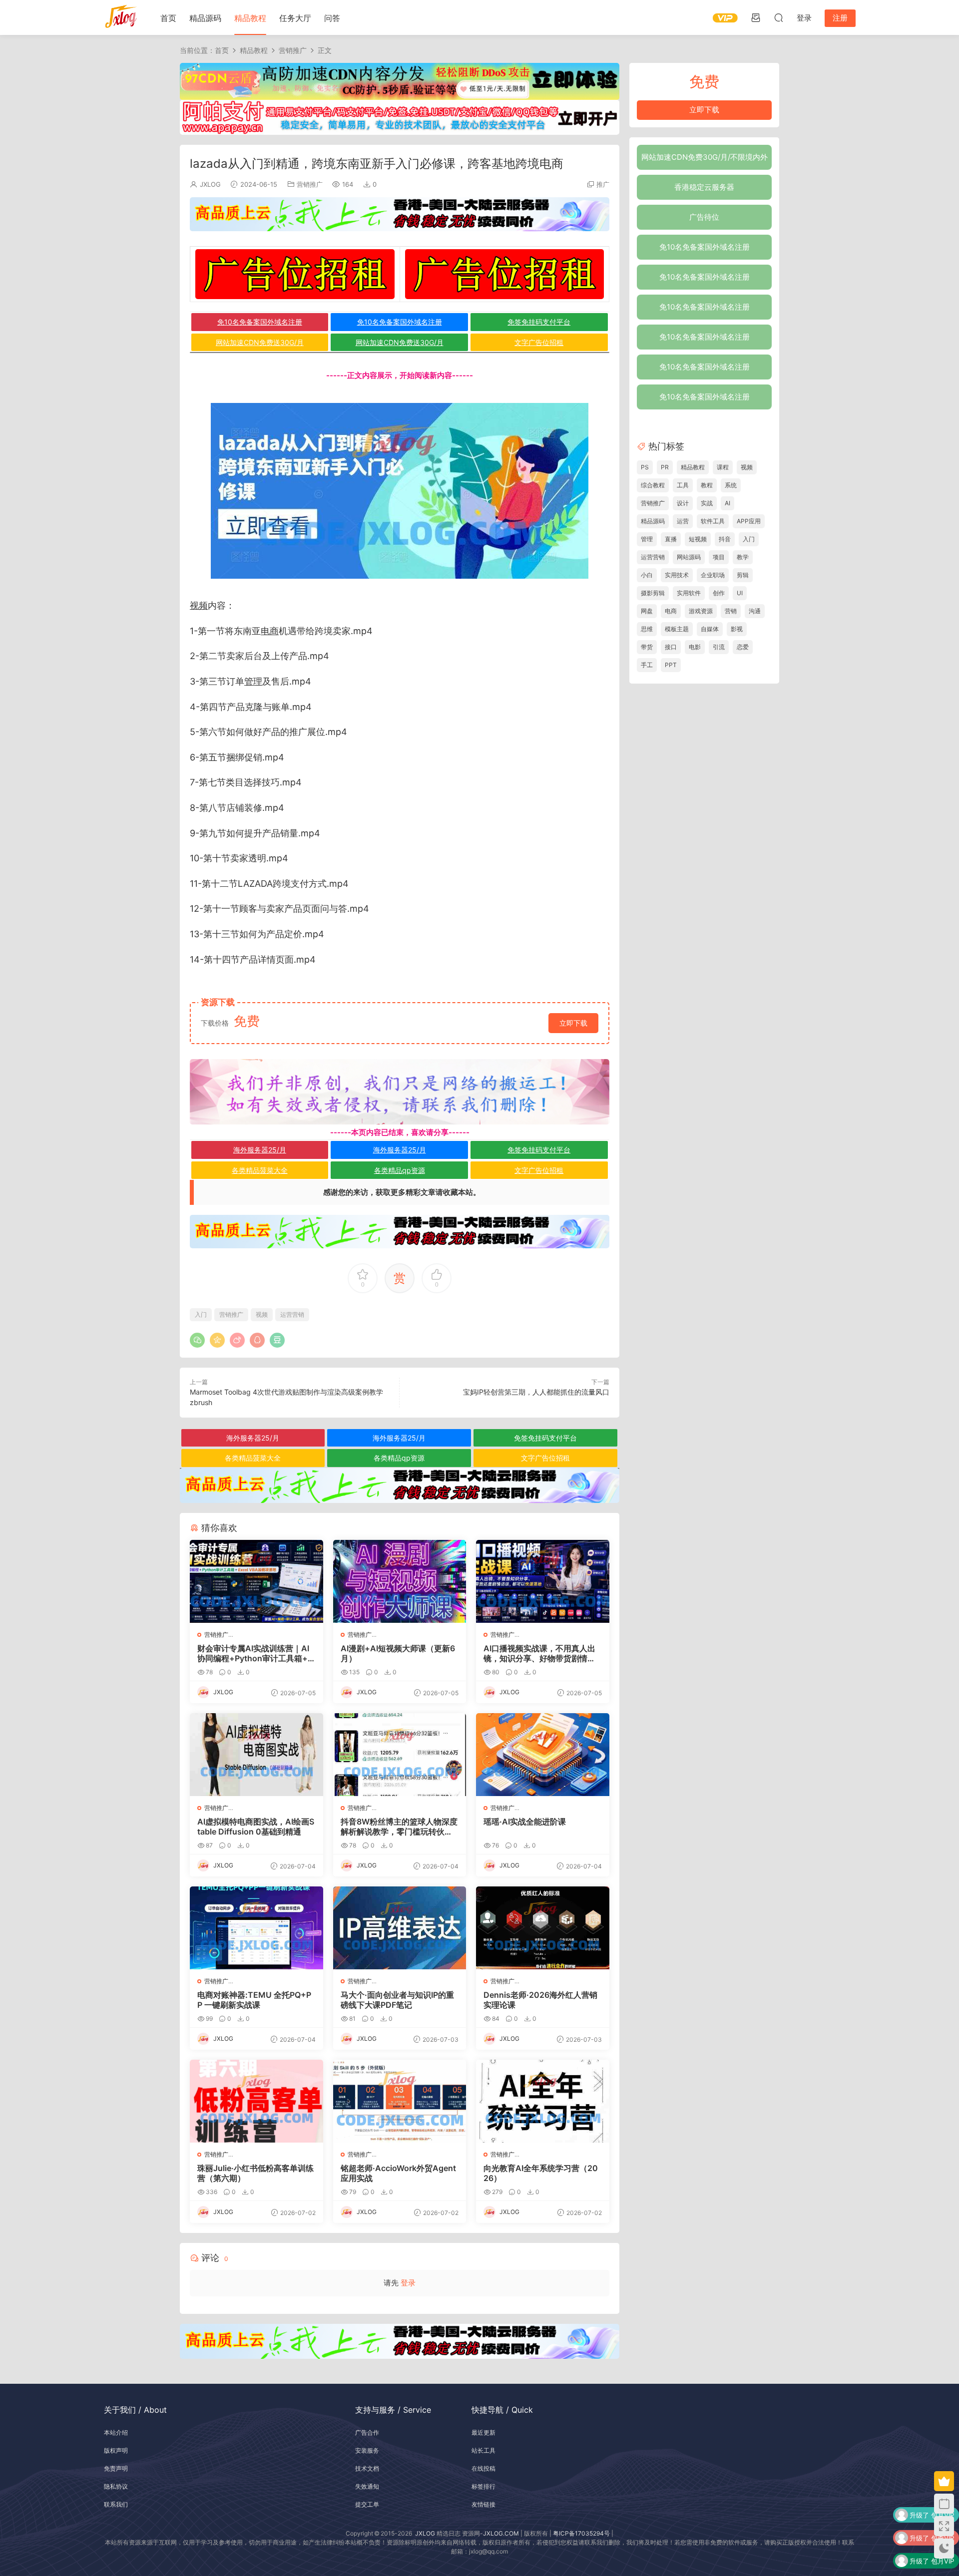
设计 (683, 503)
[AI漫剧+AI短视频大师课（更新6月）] (400, 1581)
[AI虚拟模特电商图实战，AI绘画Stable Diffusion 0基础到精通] (256, 1755)
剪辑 (743, 575)
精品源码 (205, 18)
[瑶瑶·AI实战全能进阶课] (543, 1755)
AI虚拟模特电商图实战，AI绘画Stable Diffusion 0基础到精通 (256, 1827)
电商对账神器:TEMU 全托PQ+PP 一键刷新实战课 (254, 2000)
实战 (707, 503)
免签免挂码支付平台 (539, 322)
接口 (671, 647)
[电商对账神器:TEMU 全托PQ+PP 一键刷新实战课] (256, 1928)
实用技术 (677, 575)
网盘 (647, 611)
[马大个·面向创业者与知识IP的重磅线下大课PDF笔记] (400, 1928)
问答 (332, 18)
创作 (719, 593)
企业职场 (713, 575)
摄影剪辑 (653, 593)
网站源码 (689, 557)
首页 (168, 18)
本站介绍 (116, 2432)
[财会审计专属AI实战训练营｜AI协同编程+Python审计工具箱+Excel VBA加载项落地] (256, 1581)
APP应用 (749, 521)
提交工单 (367, 2504)
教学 (743, 557)
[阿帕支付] (400, 117)
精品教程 (250, 18)
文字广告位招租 (539, 342)
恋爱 (743, 647)
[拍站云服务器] (400, 214)
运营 (683, 521)
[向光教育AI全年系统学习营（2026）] (543, 2101)
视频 (199, 605)
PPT (671, 665)
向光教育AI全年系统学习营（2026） (541, 2173)
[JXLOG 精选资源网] (121, 17)
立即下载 (573, 1023)
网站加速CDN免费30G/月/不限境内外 (705, 157)
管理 (253, 681)
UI (740, 593)
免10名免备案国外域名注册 (260, 322)
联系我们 (116, 2504)
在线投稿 (483, 2468)
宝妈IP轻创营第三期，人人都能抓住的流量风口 (536, 1392)
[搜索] (779, 17)
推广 (603, 184)
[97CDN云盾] (400, 81)
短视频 (698, 539)
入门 (201, 1314)
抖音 (725, 539)
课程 (723, 467)
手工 (647, 665)
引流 (719, 647)
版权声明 (116, 2450)
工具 (683, 485)
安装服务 (367, 2450)
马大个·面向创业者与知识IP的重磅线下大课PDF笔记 (397, 2000)
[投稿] (756, 17)
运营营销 (292, 1314)
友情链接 (483, 2504)
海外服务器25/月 (260, 1150)
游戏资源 (701, 611)
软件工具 (713, 521)
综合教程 (653, 485)
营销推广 (310, 184)
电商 (270, 631)
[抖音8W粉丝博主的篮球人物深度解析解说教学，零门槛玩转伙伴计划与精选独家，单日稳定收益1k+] (400, 1755)
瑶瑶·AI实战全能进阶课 (525, 1822)
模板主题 (677, 629)
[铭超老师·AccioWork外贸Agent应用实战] (400, 2101)
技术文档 (367, 2468)
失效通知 (367, 2486)
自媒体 (710, 629)
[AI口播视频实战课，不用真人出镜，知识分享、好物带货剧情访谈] (543, 1581)
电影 (695, 647)
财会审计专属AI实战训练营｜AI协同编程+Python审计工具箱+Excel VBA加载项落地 (255, 1653)
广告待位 (704, 217)
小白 (647, 575)
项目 (719, 557)
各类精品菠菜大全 (260, 1170)
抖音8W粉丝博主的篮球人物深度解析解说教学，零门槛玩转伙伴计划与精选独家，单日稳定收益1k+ (399, 1827)
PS (645, 467)
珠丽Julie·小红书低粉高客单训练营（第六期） (255, 2173)
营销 (731, 611)
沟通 (755, 611)
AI (727, 503)
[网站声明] (400, 1092)
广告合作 (367, 2432)
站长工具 (483, 2450)
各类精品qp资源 (400, 1170)
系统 (731, 485)
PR (665, 467)
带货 (647, 647)
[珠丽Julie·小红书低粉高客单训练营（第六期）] (256, 2101)
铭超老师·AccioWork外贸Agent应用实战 (398, 2173)
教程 (707, 485)
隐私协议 (116, 2486)
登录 (408, 2283)
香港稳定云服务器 (704, 187)
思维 (647, 629)
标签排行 (483, 2486)
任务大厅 (295, 18)
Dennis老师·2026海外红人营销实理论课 (540, 2000)
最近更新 (483, 2432)
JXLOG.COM (501, 2533)
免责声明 (116, 2468)
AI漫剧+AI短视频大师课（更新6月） (398, 1653)
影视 (737, 629)
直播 (671, 539)
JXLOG (210, 184)
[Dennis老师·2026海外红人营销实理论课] (543, 1928)
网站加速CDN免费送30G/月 (260, 342)
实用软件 (689, 593)
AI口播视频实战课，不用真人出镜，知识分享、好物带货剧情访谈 (539, 1653)
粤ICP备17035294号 (581, 2533)
